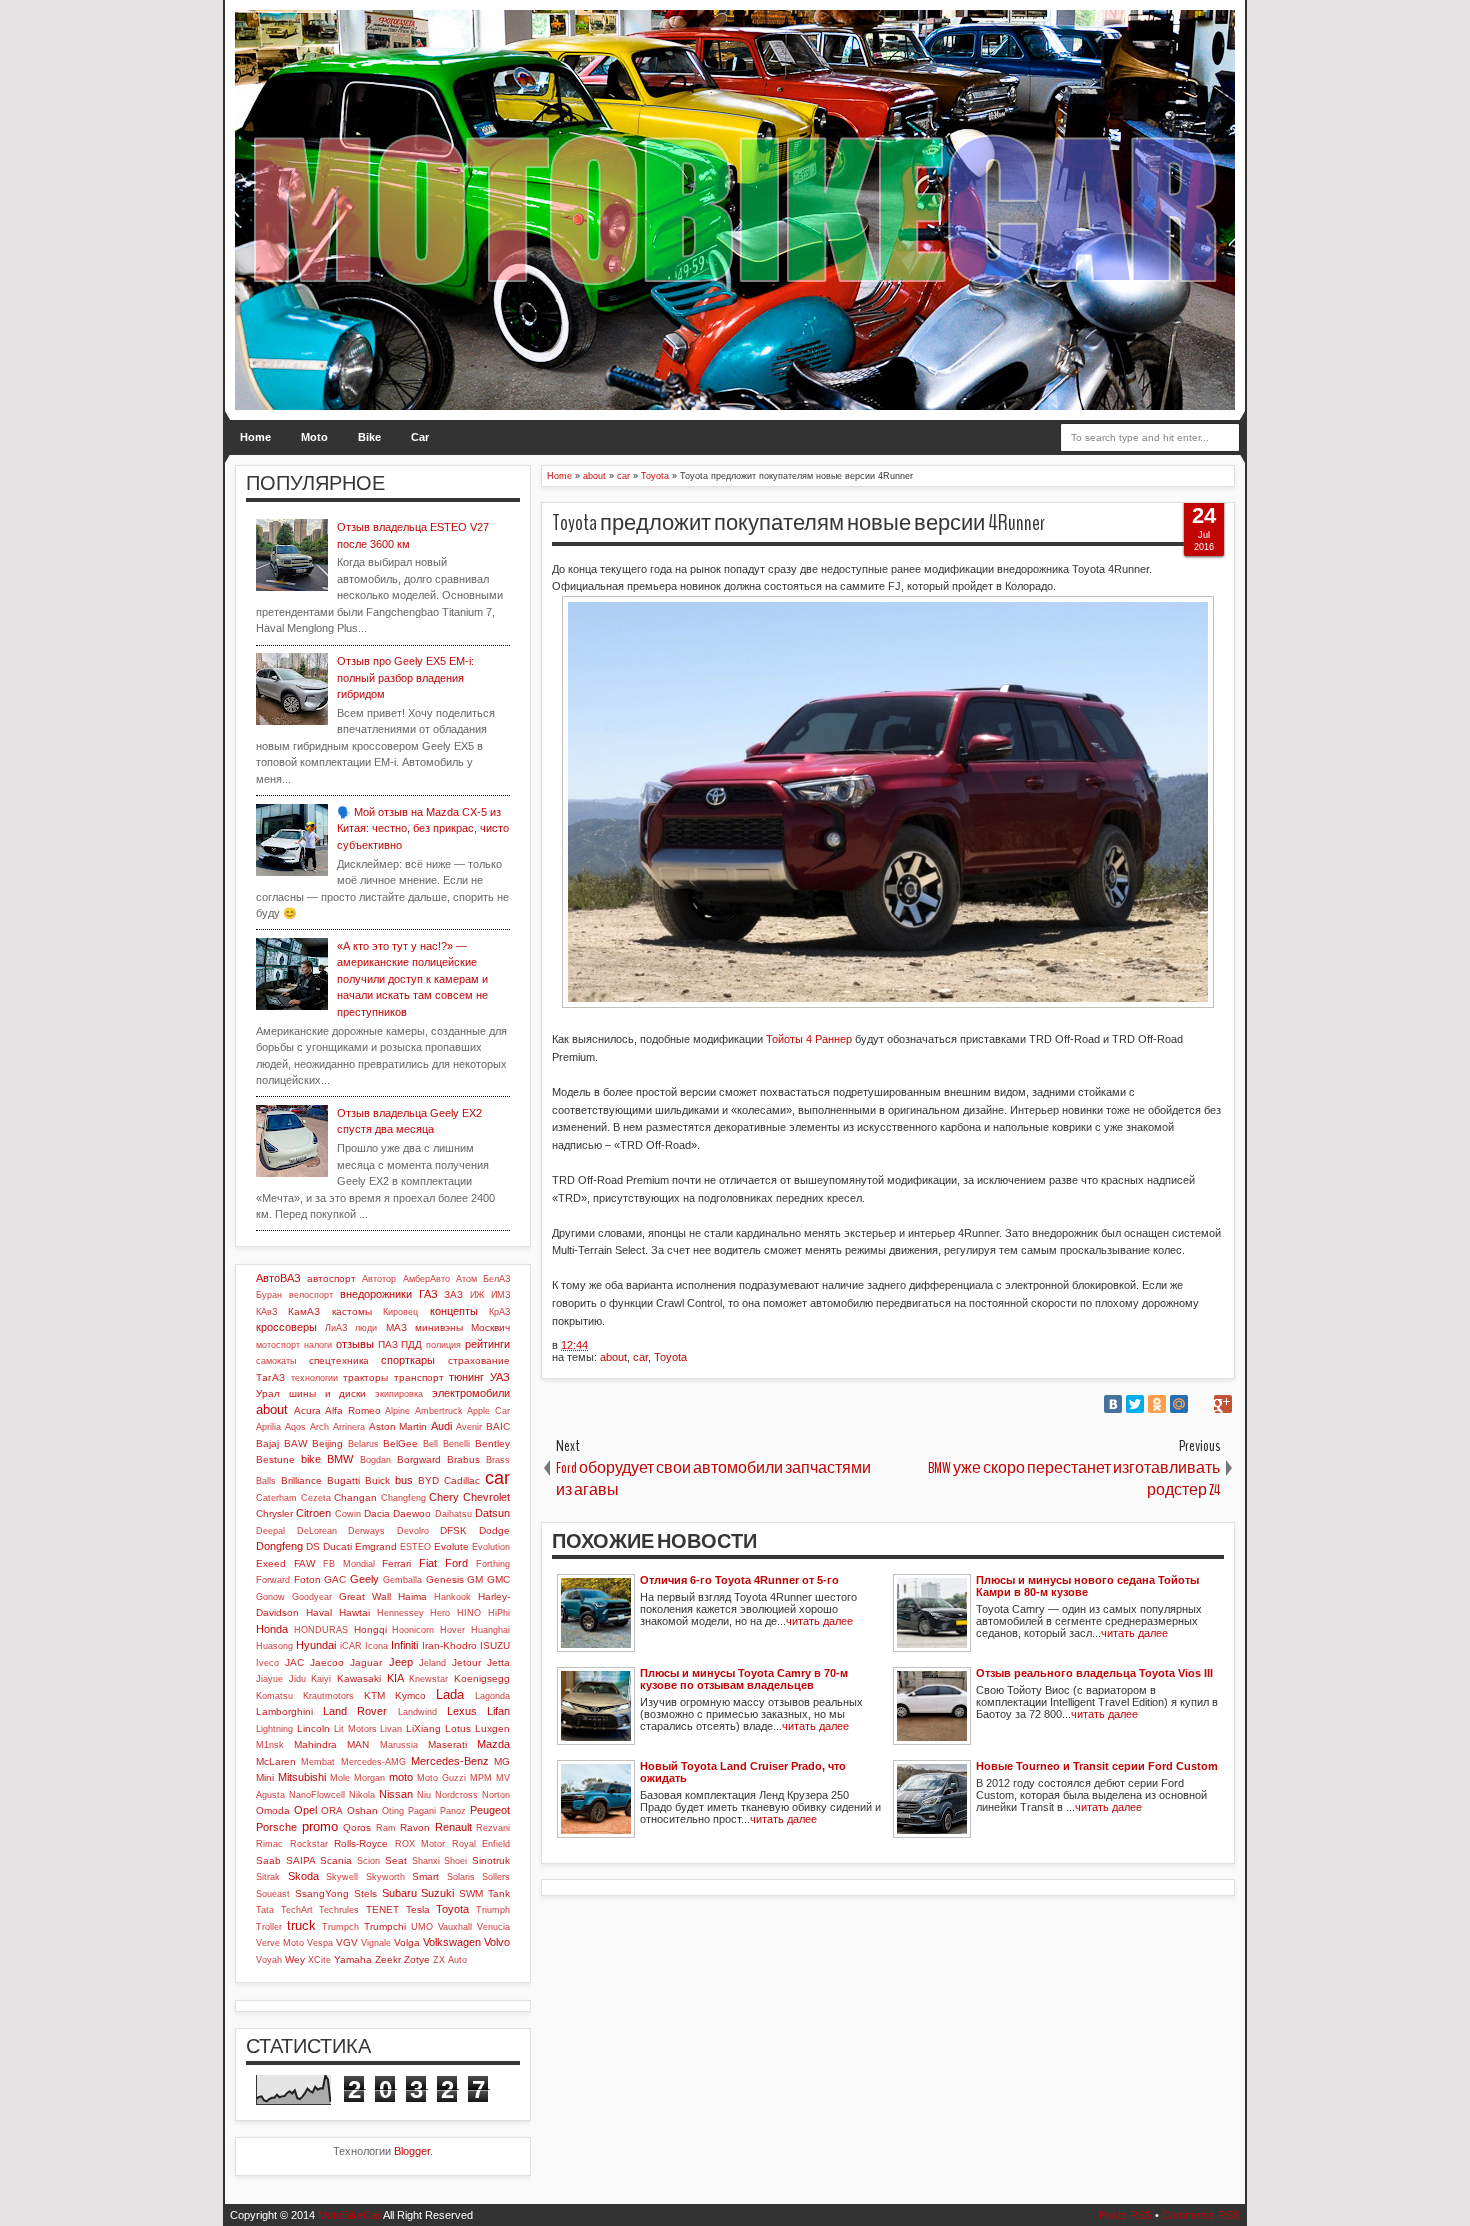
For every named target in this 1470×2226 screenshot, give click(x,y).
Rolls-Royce (361, 1843)
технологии (314, 1378)
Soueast (273, 1894)
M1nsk (270, 1745)
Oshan (362, 1810)
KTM (374, 1695)
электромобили (471, 1393)
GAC (335, 1579)
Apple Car (488, 1411)
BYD (428, 1480)
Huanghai (490, 1630)
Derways (366, 1531)
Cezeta (316, 1498)
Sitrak (268, 1877)
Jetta (498, 1662)
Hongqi (370, 1629)
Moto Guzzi (441, 1778)
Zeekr (388, 1959)
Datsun (492, 1513)
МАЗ (396, 1327)
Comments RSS (1201, 2215)
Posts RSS (1125, 2215)
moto (401, 1777)
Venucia (493, 1927)
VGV (347, 1942)
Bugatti (343, 1480)
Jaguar (366, 1662)
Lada (450, 1694)
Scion (368, 1861)
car (640, 1357)
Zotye (417, 1959)
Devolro (413, 1531)
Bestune (275, 1459)
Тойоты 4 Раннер (809, 1039)
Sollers (496, 1877)
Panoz (453, 1811)
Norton (496, 1795)
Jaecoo (327, 1662)
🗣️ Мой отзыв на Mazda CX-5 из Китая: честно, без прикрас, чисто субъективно (423, 828)
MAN (358, 1744)
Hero (440, 1613)
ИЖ (477, 1295)
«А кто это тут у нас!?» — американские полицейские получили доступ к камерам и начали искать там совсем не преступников (412, 979)
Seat (396, 1860)
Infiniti (404, 1645)
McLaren (276, 1761)
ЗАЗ (453, 1294)
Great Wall (365, 1596)
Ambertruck (439, 1411)
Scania (336, 1860)
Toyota (670, 1357)
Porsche (276, 1827)
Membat (318, 1762)
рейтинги (487, 1344)
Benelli (456, 1444)
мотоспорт (278, 1345)
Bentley (492, 1443)
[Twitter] (1135, 1404)
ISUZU (495, 1645)
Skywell (342, 1877)
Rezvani (493, 1828)
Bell (430, 1444)
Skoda (303, 1876)
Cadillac (462, 1480)
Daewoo (412, 1513)
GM (475, 1579)
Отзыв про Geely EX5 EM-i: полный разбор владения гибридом (405, 677)
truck (301, 1925)
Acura (307, 1410)
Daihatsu (453, 1514)
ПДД (411, 1344)
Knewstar (428, 1679)
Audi (441, 1426)
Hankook (452, 1597)
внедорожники (376, 1294)
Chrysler (274, 1513)
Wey (295, 1959)
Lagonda (492, 1696)
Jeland (432, 1663)
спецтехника (339, 1360)
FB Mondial (349, 1564)
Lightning (274, 1729)
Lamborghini (284, 1711)
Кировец (400, 1312)
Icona (376, 1646)
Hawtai (354, 1612)
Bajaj (267, 1443)
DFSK (453, 1530)
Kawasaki (359, 1678)
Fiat (428, 1563)
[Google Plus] (1223, 1404)
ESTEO (415, 1547)
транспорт (419, 1377)
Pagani (422, 1811)
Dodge (494, 1530)
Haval (319, 1612)
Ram (386, 1828)
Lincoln (313, 1728)
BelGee (400, 1443)
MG (502, 1761)
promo (320, 1826)
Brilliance (301, 1480)
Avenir (469, 1427)
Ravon (415, 1827)
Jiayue (269, 1679)
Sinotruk (491, 1860)
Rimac (269, 1844)
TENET (382, 1909)
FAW (304, 1563)
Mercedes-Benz (450, 1761)
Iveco (267, 1663)
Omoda (273, 1810)
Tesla (418, 1909)
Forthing (493, 1564)
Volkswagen (452, 1942)
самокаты (276, 1361)
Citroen (313, 1513)
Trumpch (340, 1927)
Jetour (466, 1662)
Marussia (399, 1745)
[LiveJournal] (1201, 1404)
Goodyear (312, 1597)
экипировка (399, 1394)
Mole (340, 1778)
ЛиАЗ (336, 1328)
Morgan (369, 1778)
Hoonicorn (413, 1630)
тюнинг (466, 1377)
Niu (424, 1795)
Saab (268, 1860)
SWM (471, 1893)
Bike (369, 437)
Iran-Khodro (449, 1645)
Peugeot (490, 1810)
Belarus (363, 1444)
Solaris (461, 1877)
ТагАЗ (270, 1377)
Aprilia (268, 1427)
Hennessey (400, 1613)
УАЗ (500, 1377)
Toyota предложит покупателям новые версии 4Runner (798, 523)
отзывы (355, 1344)
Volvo (497, 1942)
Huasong (274, 1646)
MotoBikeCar (349, 2215)
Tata (265, 1910)
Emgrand (376, 1546)
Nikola (362, 1795)
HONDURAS (321, 1630)
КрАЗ (499, 1312)
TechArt (297, 1910)
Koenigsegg (482, 1678)
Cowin (348, 1514)
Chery (444, 1497)
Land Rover (355, 1711)
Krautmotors (328, 1696)
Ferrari (396, 1563)
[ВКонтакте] (1113, 1404)
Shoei (455, 1861)
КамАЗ (304, 1311)
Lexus (462, 1711)
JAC (294, 1662)
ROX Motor (420, 1844)
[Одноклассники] (1157, 1404)
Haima (412, 1596)
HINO (469, 1613)
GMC (498, 1579)
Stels (365, 1893)
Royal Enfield (481, 1844)
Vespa (320, 1943)
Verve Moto (280, 1943)
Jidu (297, 1679)
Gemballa (402, 1580)
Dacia (377, 1513)
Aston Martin (398, 1426)
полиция (443, 1345)
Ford (456, 1563)
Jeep (401, 1662)
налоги (318, 1345)
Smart (425, 1876)
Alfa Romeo (353, 1410)
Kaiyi (321, 1679)
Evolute (451, 1546)
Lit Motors (355, 1729)
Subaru (399, 1893)
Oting (393, 1811)
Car (420, 437)
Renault (453, 1827)
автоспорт (331, 1278)
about (613, 1357)
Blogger (412, 2151)
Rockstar (309, 1844)
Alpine (397, 1411)
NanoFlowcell (317, 1795)
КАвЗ (266, 1312)
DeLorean (317, 1531)
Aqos (295, 1427)
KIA (395, 1678)
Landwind (417, 1712)
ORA (332, 1810)
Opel (305, 1810)
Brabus (463, 1459)
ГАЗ (428, 1294)
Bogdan (375, 1460)
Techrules (339, 1910)
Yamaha (353, 1959)
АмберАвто (426, 1279)
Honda (272, 1629)
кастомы (352, 1311)
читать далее (819, 1621)
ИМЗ (500, 1295)
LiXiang (423, 1728)
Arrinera (349, 1427)
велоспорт (311, 1295)
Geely (364, 1579)
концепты (454, 1311)
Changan (355, 1497)
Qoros (357, 1827)
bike (311, 1459)
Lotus (458, 1728)
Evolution (491, 1547)
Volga (407, 1942)
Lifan (498, 1711)
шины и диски (328, 1393)
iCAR (351, 1646)
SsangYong (322, 1893)
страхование (479, 1360)
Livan (391, 1729)
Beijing (327, 1443)
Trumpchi (385, 1926)
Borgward (419, 1459)
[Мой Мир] (1179, 1404)
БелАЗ (496, 1279)
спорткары (408, 1360)
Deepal (270, 1531)
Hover (452, 1630)
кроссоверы (286, 1327)
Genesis (445, 1579)
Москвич (490, 1327)
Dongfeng (279, 1546)
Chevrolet (486, 1497)
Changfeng (403, 1498)
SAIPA (301, 1860)
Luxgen (492, 1728)
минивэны (439, 1327)
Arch (319, 1427)
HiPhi (499, 1613)
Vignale (376, 1943)
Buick (377, 1480)
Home (255, 437)
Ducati (337, 1546)
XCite (319, 1960)
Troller (269, 1927)
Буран (269, 1295)
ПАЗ (388, 1344)
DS (313, 1546)
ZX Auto (450, 1960)
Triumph (493, 1910)
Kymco (410, 1695)
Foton (307, 1579)
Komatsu (274, 1696)
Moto (314, 437)
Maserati (447, 1744)
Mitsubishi (302, 1777)
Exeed (271, 1563)
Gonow (270, 1597)
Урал (268, 1393)
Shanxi (426, 1861)
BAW (295, 1443)
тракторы (365, 1377)
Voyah (269, 1960)
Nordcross (456, 1795)
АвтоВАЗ (278, 1278)
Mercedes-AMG (373, 1762)
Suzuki (437, 1893)
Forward (273, 1580)
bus (404, 1480)
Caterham (276, 1498)
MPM (481, 1778)
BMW (340, 1459)
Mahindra (315, 1744)
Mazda (493, 1744)
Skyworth (385, 1877)
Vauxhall (455, 1927)
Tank (499, 1893)
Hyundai (316, 1645)
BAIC (498, 1426)
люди (366, 1328)
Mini (265, 1777)
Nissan (396, 1794)
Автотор (379, 1279)
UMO (422, 1927)
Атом (466, 1279)
